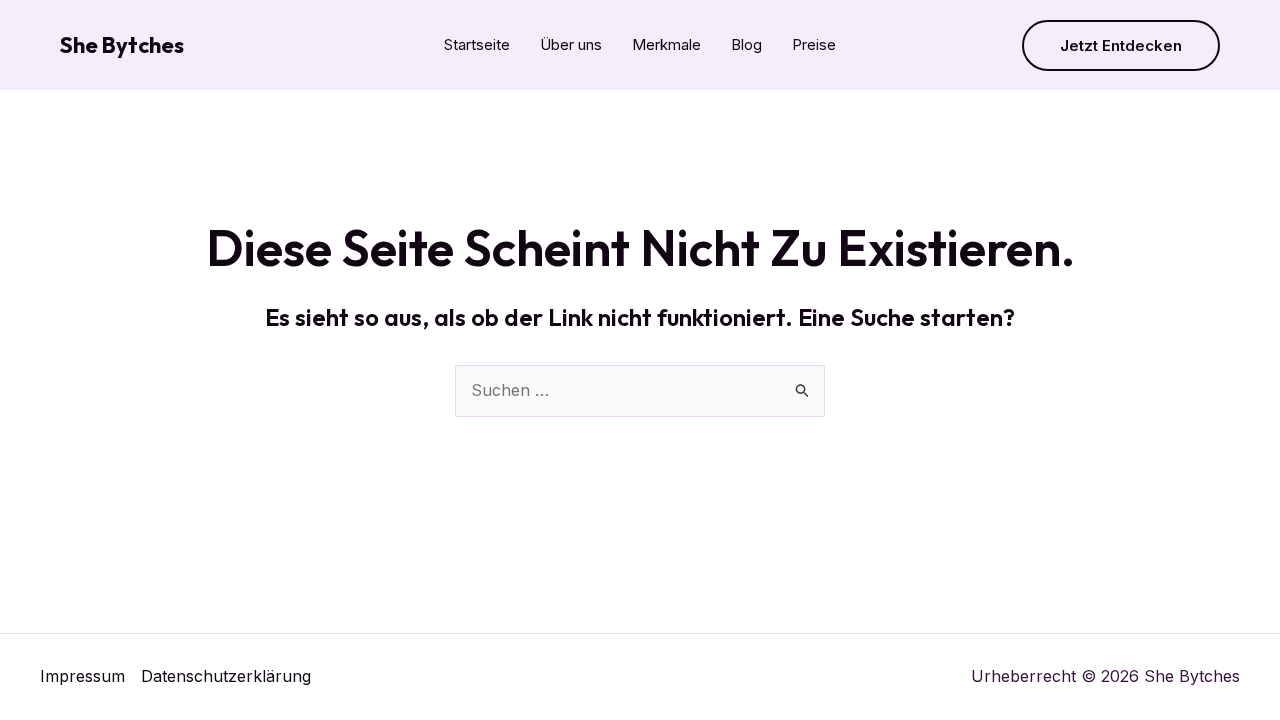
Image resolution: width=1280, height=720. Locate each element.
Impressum (82, 676)
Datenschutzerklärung (226, 676)
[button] (1121, 45)
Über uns (571, 44)
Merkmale (666, 44)
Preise (814, 44)
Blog (746, 44)
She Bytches (122, 45)
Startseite (477, 44)
